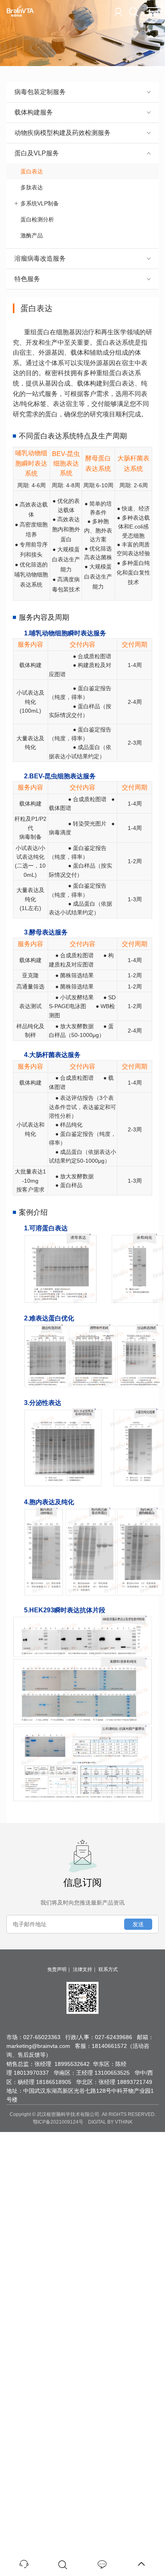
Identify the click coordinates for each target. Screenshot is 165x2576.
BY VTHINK (120, 2122)
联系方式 (108, 1969)
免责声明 (57, 1969)
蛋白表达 (32, 171)
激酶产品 (32, 235)
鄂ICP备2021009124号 (58, 2122)
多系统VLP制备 (40, 203)
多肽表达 (32, 187)
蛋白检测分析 (37, 219)
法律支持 (82, 1969)
